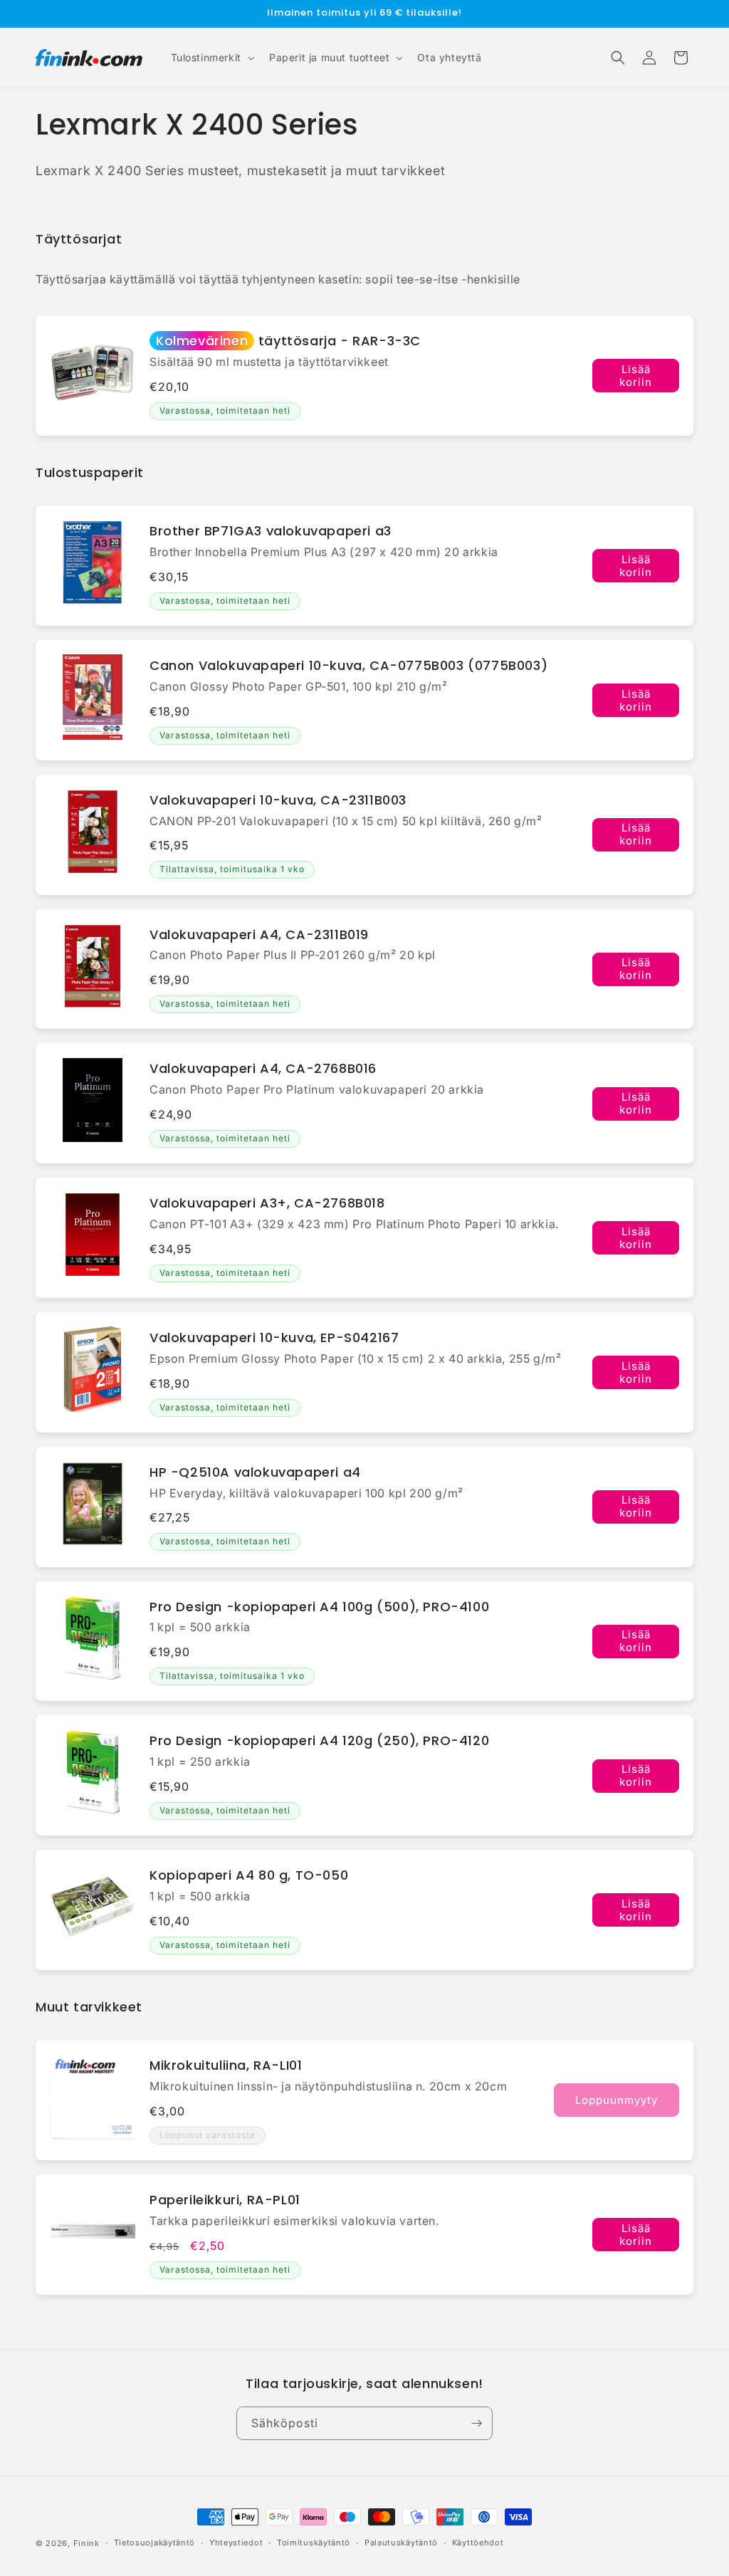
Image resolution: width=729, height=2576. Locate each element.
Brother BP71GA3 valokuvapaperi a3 (271, 531)
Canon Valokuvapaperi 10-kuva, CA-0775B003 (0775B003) (348, 665)
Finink (86, 2543)
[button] (211, 58)
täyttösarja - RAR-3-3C (288, 341)
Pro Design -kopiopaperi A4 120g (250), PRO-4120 (319, 1740)
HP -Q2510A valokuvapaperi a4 (255, 1472)
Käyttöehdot (478, 2543)
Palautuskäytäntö (401, 2543)
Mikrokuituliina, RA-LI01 (226, 2065)
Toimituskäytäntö (314, 2543)
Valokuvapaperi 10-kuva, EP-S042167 (274, 1337)
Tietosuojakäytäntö (155, 2543)
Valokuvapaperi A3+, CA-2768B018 (267, 1203)
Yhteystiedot (236, 2543)
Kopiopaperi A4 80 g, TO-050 (249, 1875)
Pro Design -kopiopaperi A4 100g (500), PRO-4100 (319, 1607)
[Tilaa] (476, 2423)
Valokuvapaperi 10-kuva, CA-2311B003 (278, 800)
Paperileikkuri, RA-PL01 (225, 2200)
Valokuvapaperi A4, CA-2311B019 (259, 934)
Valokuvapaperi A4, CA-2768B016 (263, 1068)
